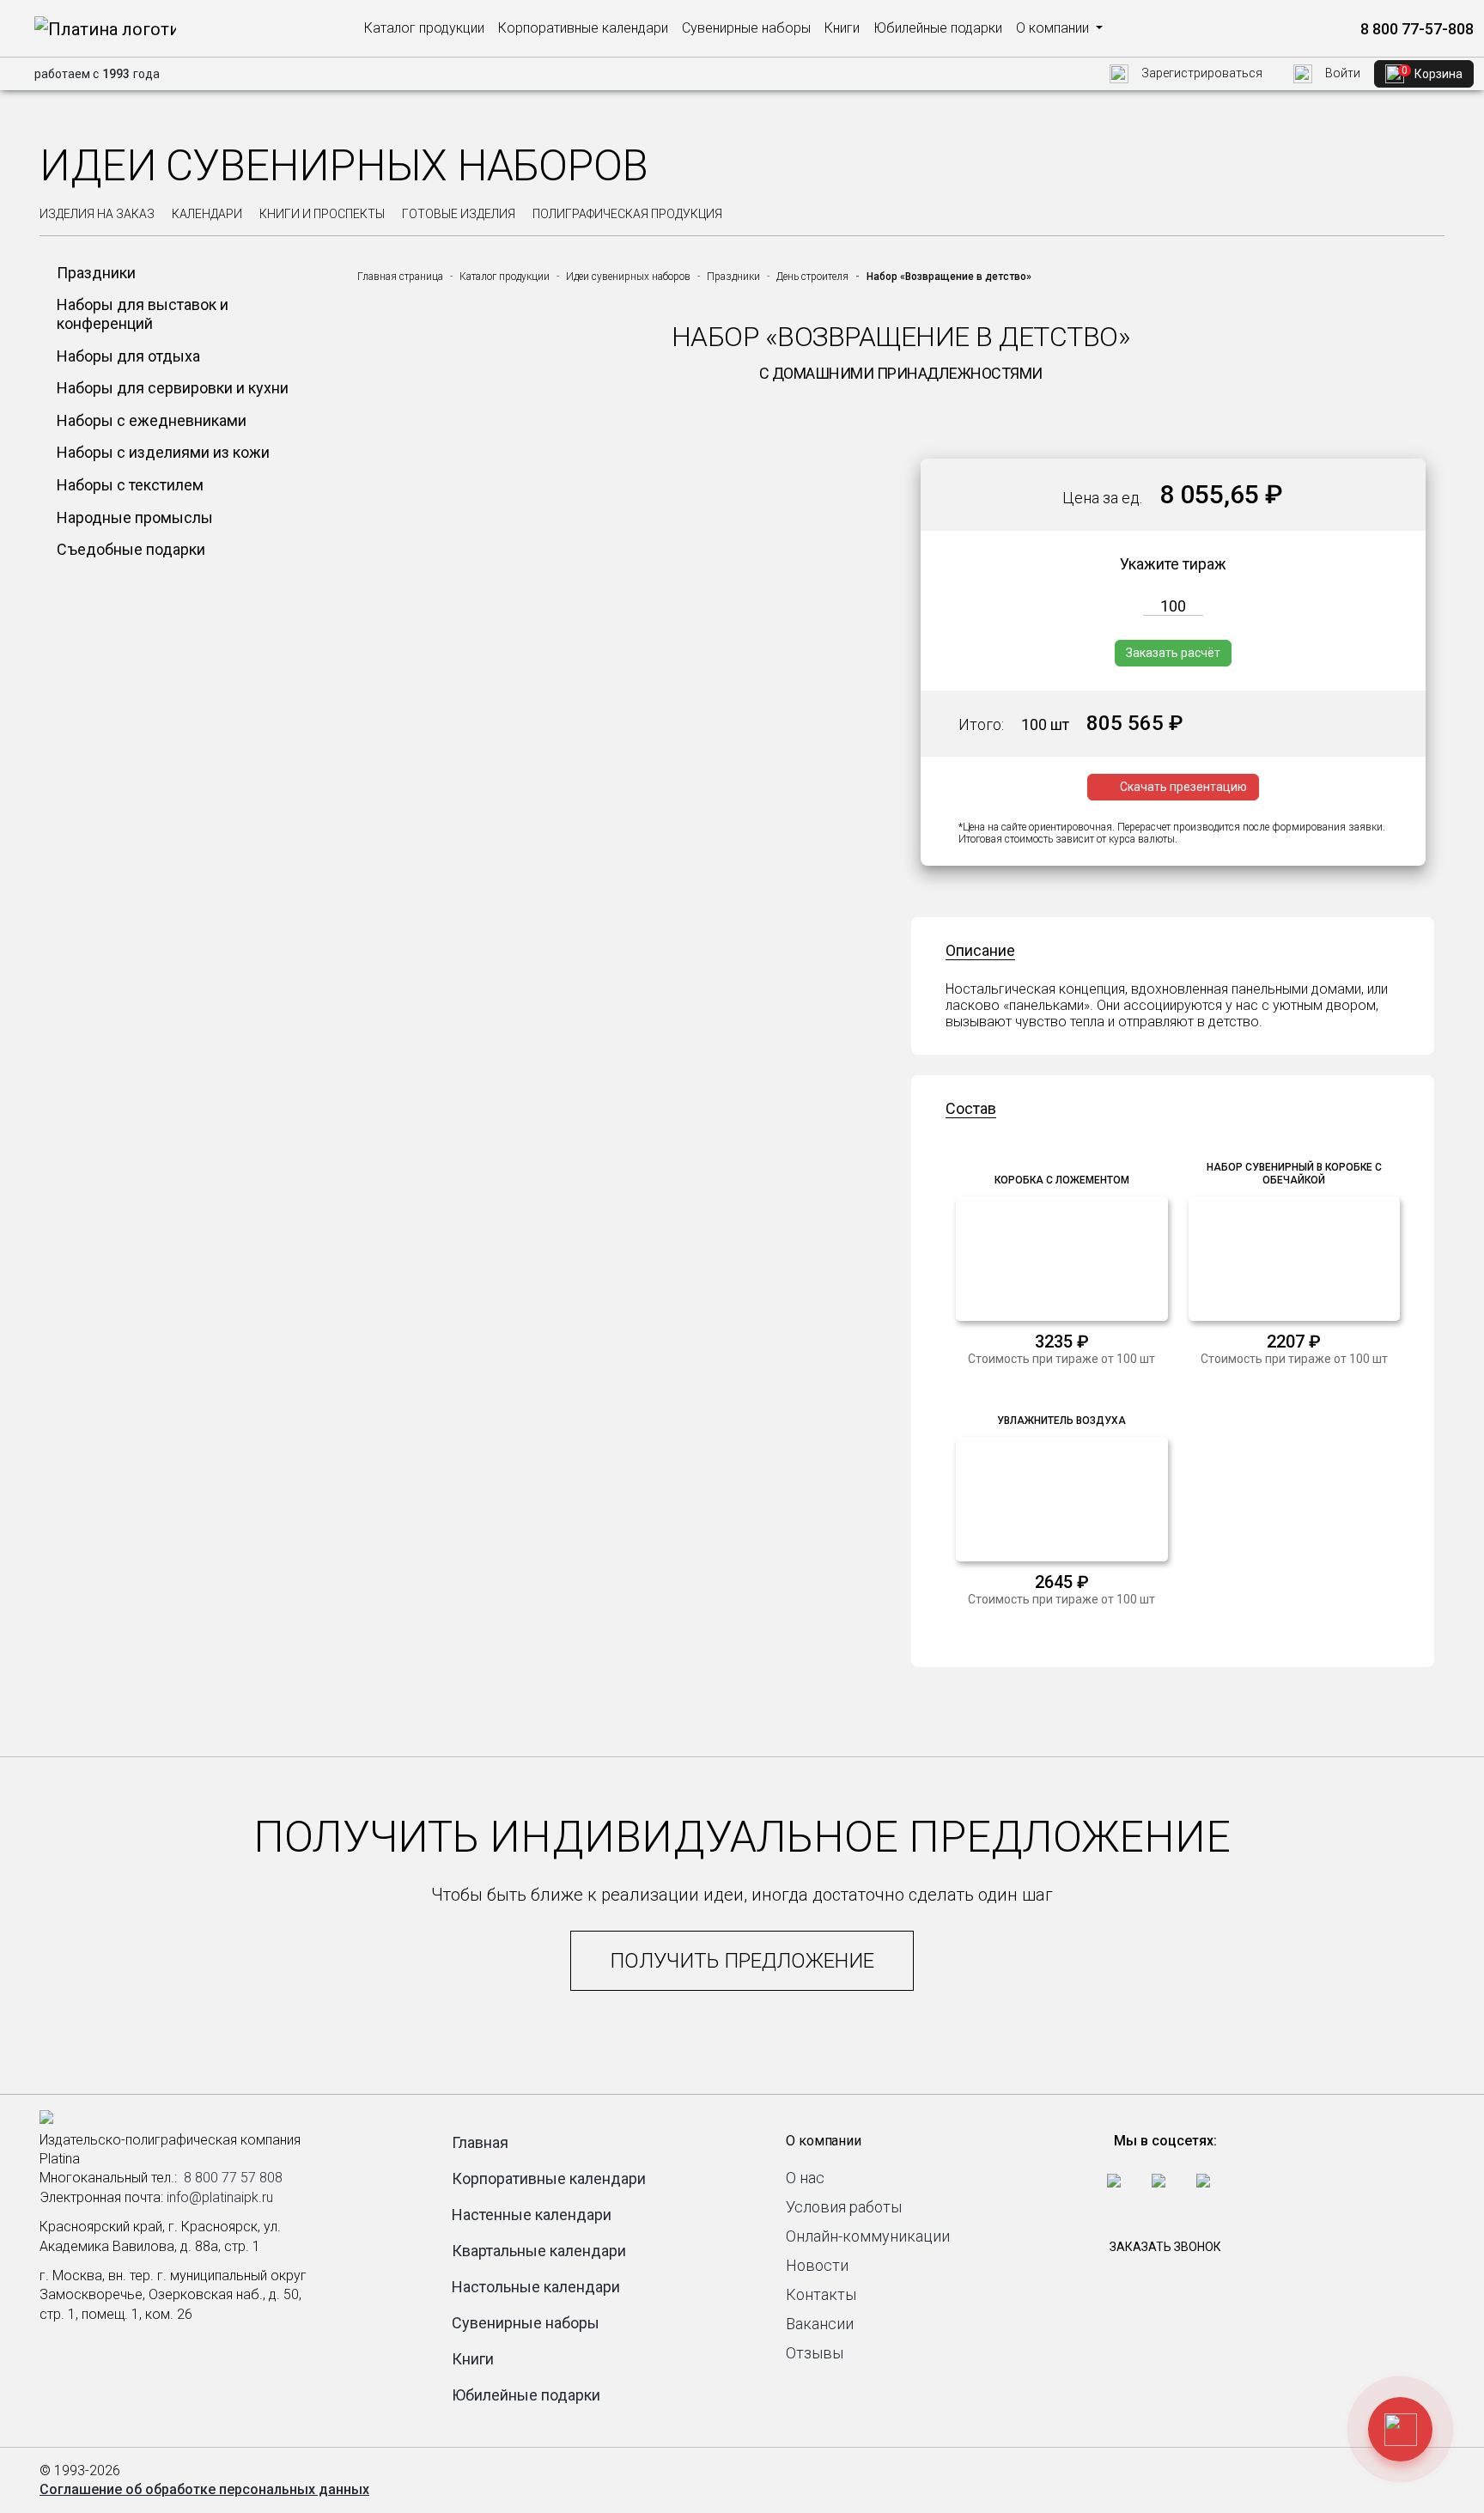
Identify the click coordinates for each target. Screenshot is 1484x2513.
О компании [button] (1054, 28)
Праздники (96, 273)
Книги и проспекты (322, 214)
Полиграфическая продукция (627, 214)
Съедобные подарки (131, 549)
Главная (480, 2142)
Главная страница (400, 277)
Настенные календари (532, 2215)
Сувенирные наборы (746, 28)
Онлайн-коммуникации (868, 2236)
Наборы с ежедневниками (152, 420)
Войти (1341, 73)
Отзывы (815, 2353)
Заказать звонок (1165, 2247)
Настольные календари (536, 2287)
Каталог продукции (424, 28)
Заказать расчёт (1173, 653)
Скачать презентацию (1183, 787)
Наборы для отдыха (128, 356)
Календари (207, 214)
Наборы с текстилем (130, 485)
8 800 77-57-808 (1415, 29)
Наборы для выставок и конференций (143, 314)
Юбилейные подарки (938, 28)
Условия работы (844, 2207)
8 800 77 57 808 (233, 2178)
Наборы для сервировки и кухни (173, 388)
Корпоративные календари (583, 28)
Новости (817, 2265)
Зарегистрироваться (1201, 73)
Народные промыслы (135, 517)
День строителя (812, 277)
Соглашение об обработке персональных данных (204, 2489)
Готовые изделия (459, 214)
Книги (842, 28)
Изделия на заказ (97, 214)
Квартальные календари (539, 2251)
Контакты (821, 2294)
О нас (805, 2178)
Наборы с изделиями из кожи (163, 452)
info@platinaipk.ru (220, 2197)
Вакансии (820, 2324)
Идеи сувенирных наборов (628, 277)
